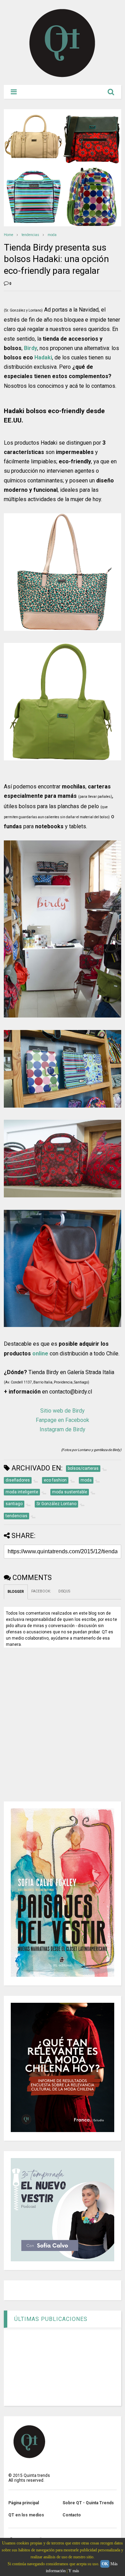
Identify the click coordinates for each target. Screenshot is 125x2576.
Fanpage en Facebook (62, 1420)
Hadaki (43, 357)
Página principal (24, 2503)
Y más (74, 2571)
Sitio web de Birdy (62, 1411)
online (40, 1354)
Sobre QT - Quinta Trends (88, 2503)
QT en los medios (26, 2515)
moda (52, 235)
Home (9, 235)
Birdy (31, 348)
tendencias (30, 235)
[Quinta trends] (62, 76)
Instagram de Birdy (62, 1429)
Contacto (72, 2515)
